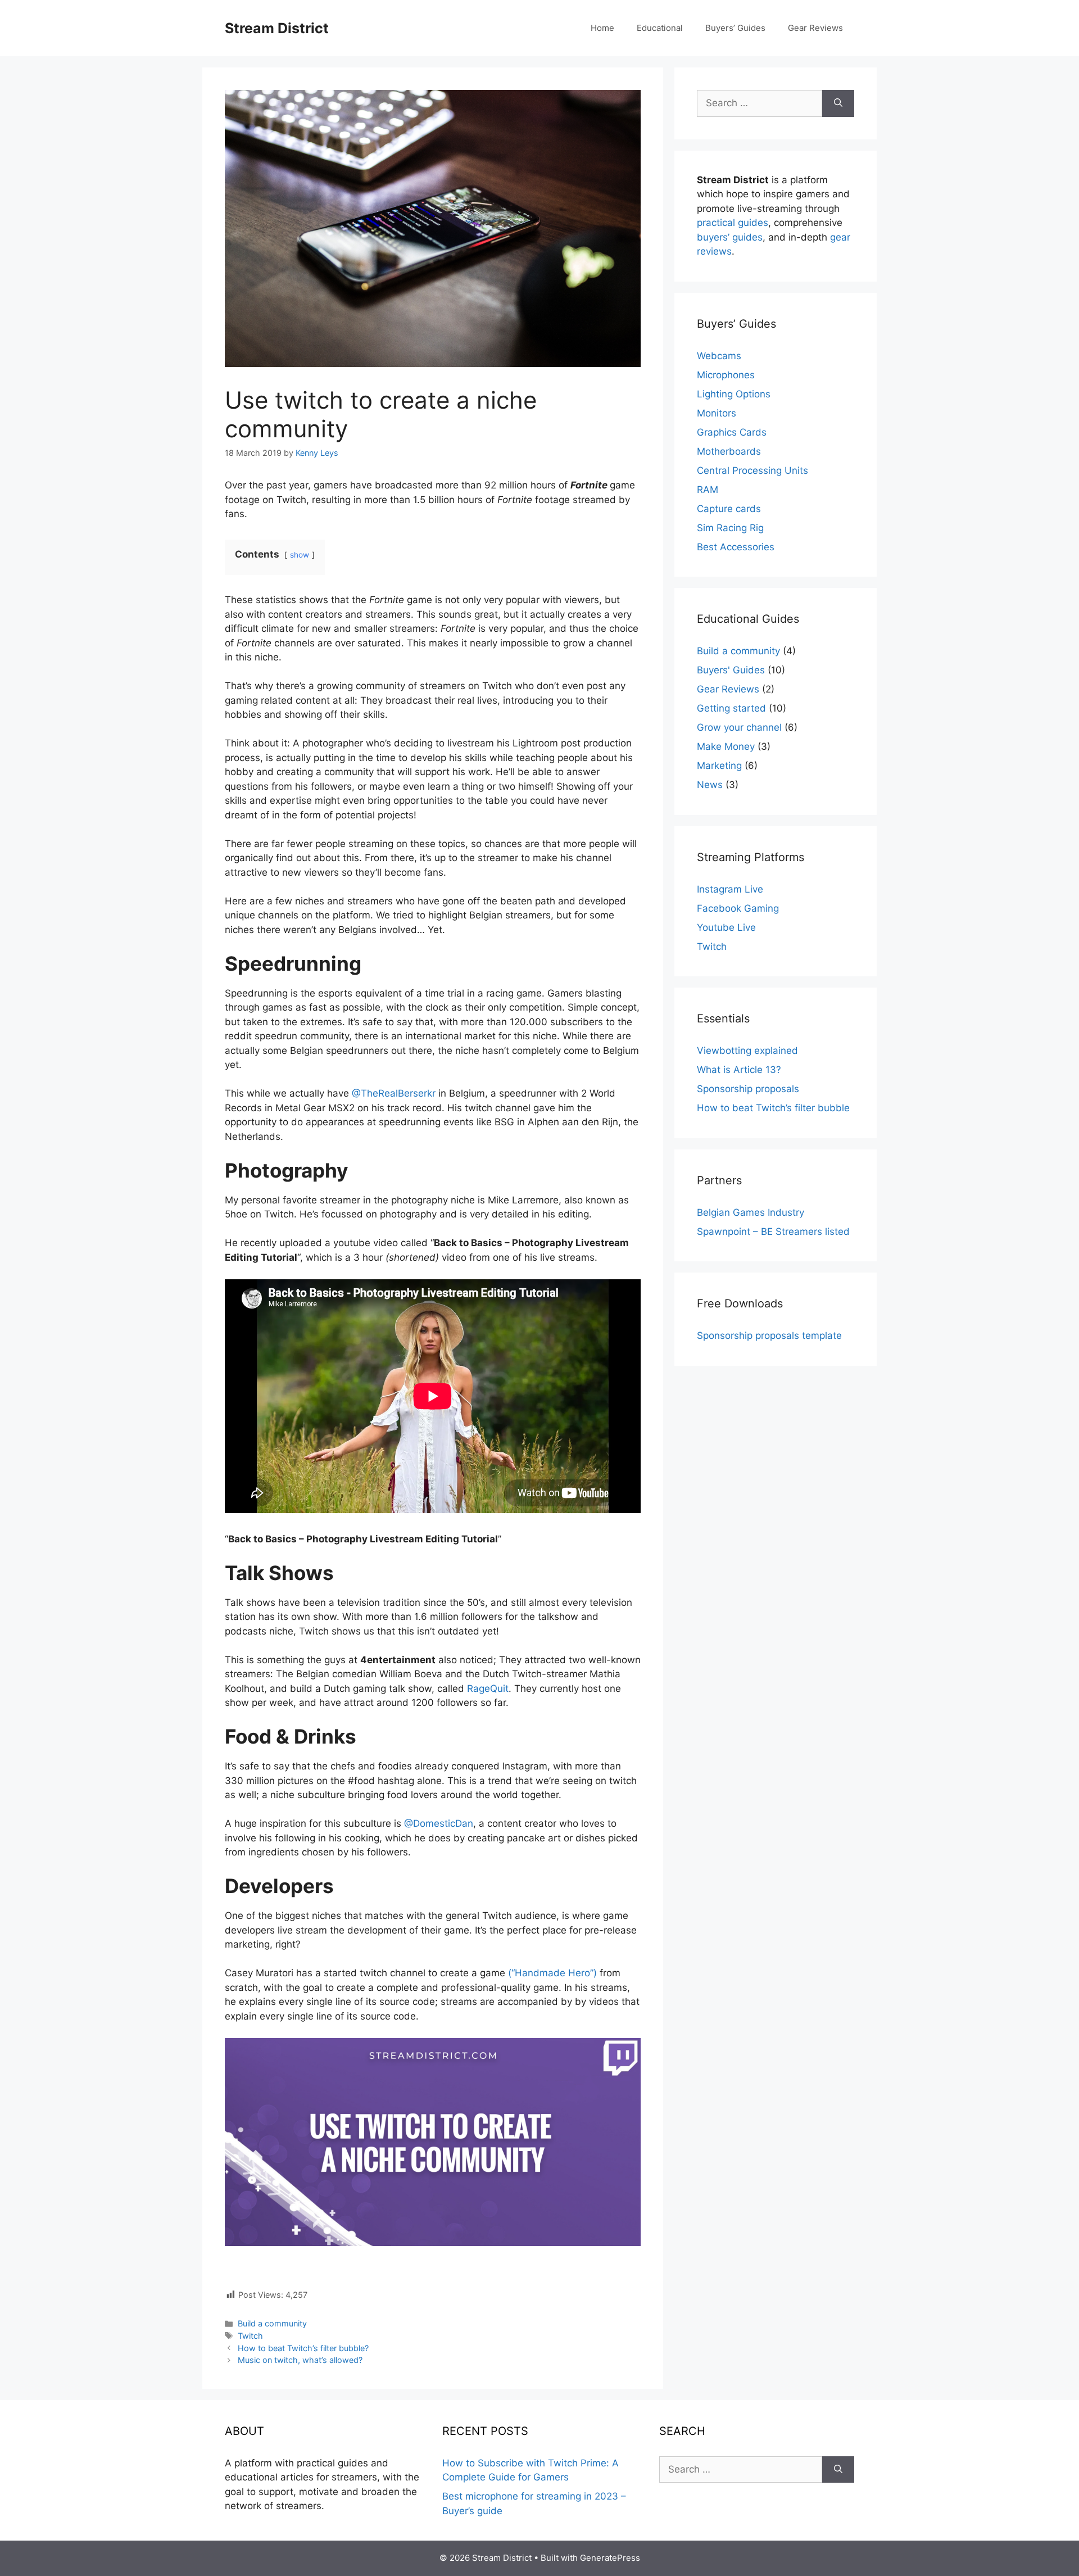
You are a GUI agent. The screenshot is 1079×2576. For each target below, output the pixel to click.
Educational (660, 28)
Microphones (726, 375)
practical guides (733, 223)
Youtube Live (726, 927)
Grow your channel (739, 727)
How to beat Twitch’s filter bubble (773, 1108)
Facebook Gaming (738, 908)
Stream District (277, 28)
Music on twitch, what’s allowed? (300, 2360)
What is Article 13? (739, 1070)
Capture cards (729, 509)
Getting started (731, 708)
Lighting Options (734, 394)
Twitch (250, 2336)
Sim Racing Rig (730, 528)
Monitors (717, 413)
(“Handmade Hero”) (552, 1973)
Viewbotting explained (747, 1051)
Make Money (726, 746)
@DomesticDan (439, 1823)
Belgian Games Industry (751, 1212)
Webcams (719, 356)
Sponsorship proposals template (769, 1335)
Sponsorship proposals (748, 1089)
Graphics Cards (732, 432)
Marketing (719, 766)
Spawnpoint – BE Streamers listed (773, 1232)
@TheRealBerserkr (394, 1093)
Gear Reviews (815, 28)
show (300, 555)
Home (602, 28)
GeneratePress (610, 2558)
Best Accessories (736, 547)
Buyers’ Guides (735, 28)
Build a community (272, 2323)
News (710, 785)
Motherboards (729, 451)
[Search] (838, 103)
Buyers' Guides (731, 670)
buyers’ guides (730, 237)
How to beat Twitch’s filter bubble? (303, 2348)
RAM (708, 490)
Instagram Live (730, 889)
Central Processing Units (752, 470)
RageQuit (488, 1688)
